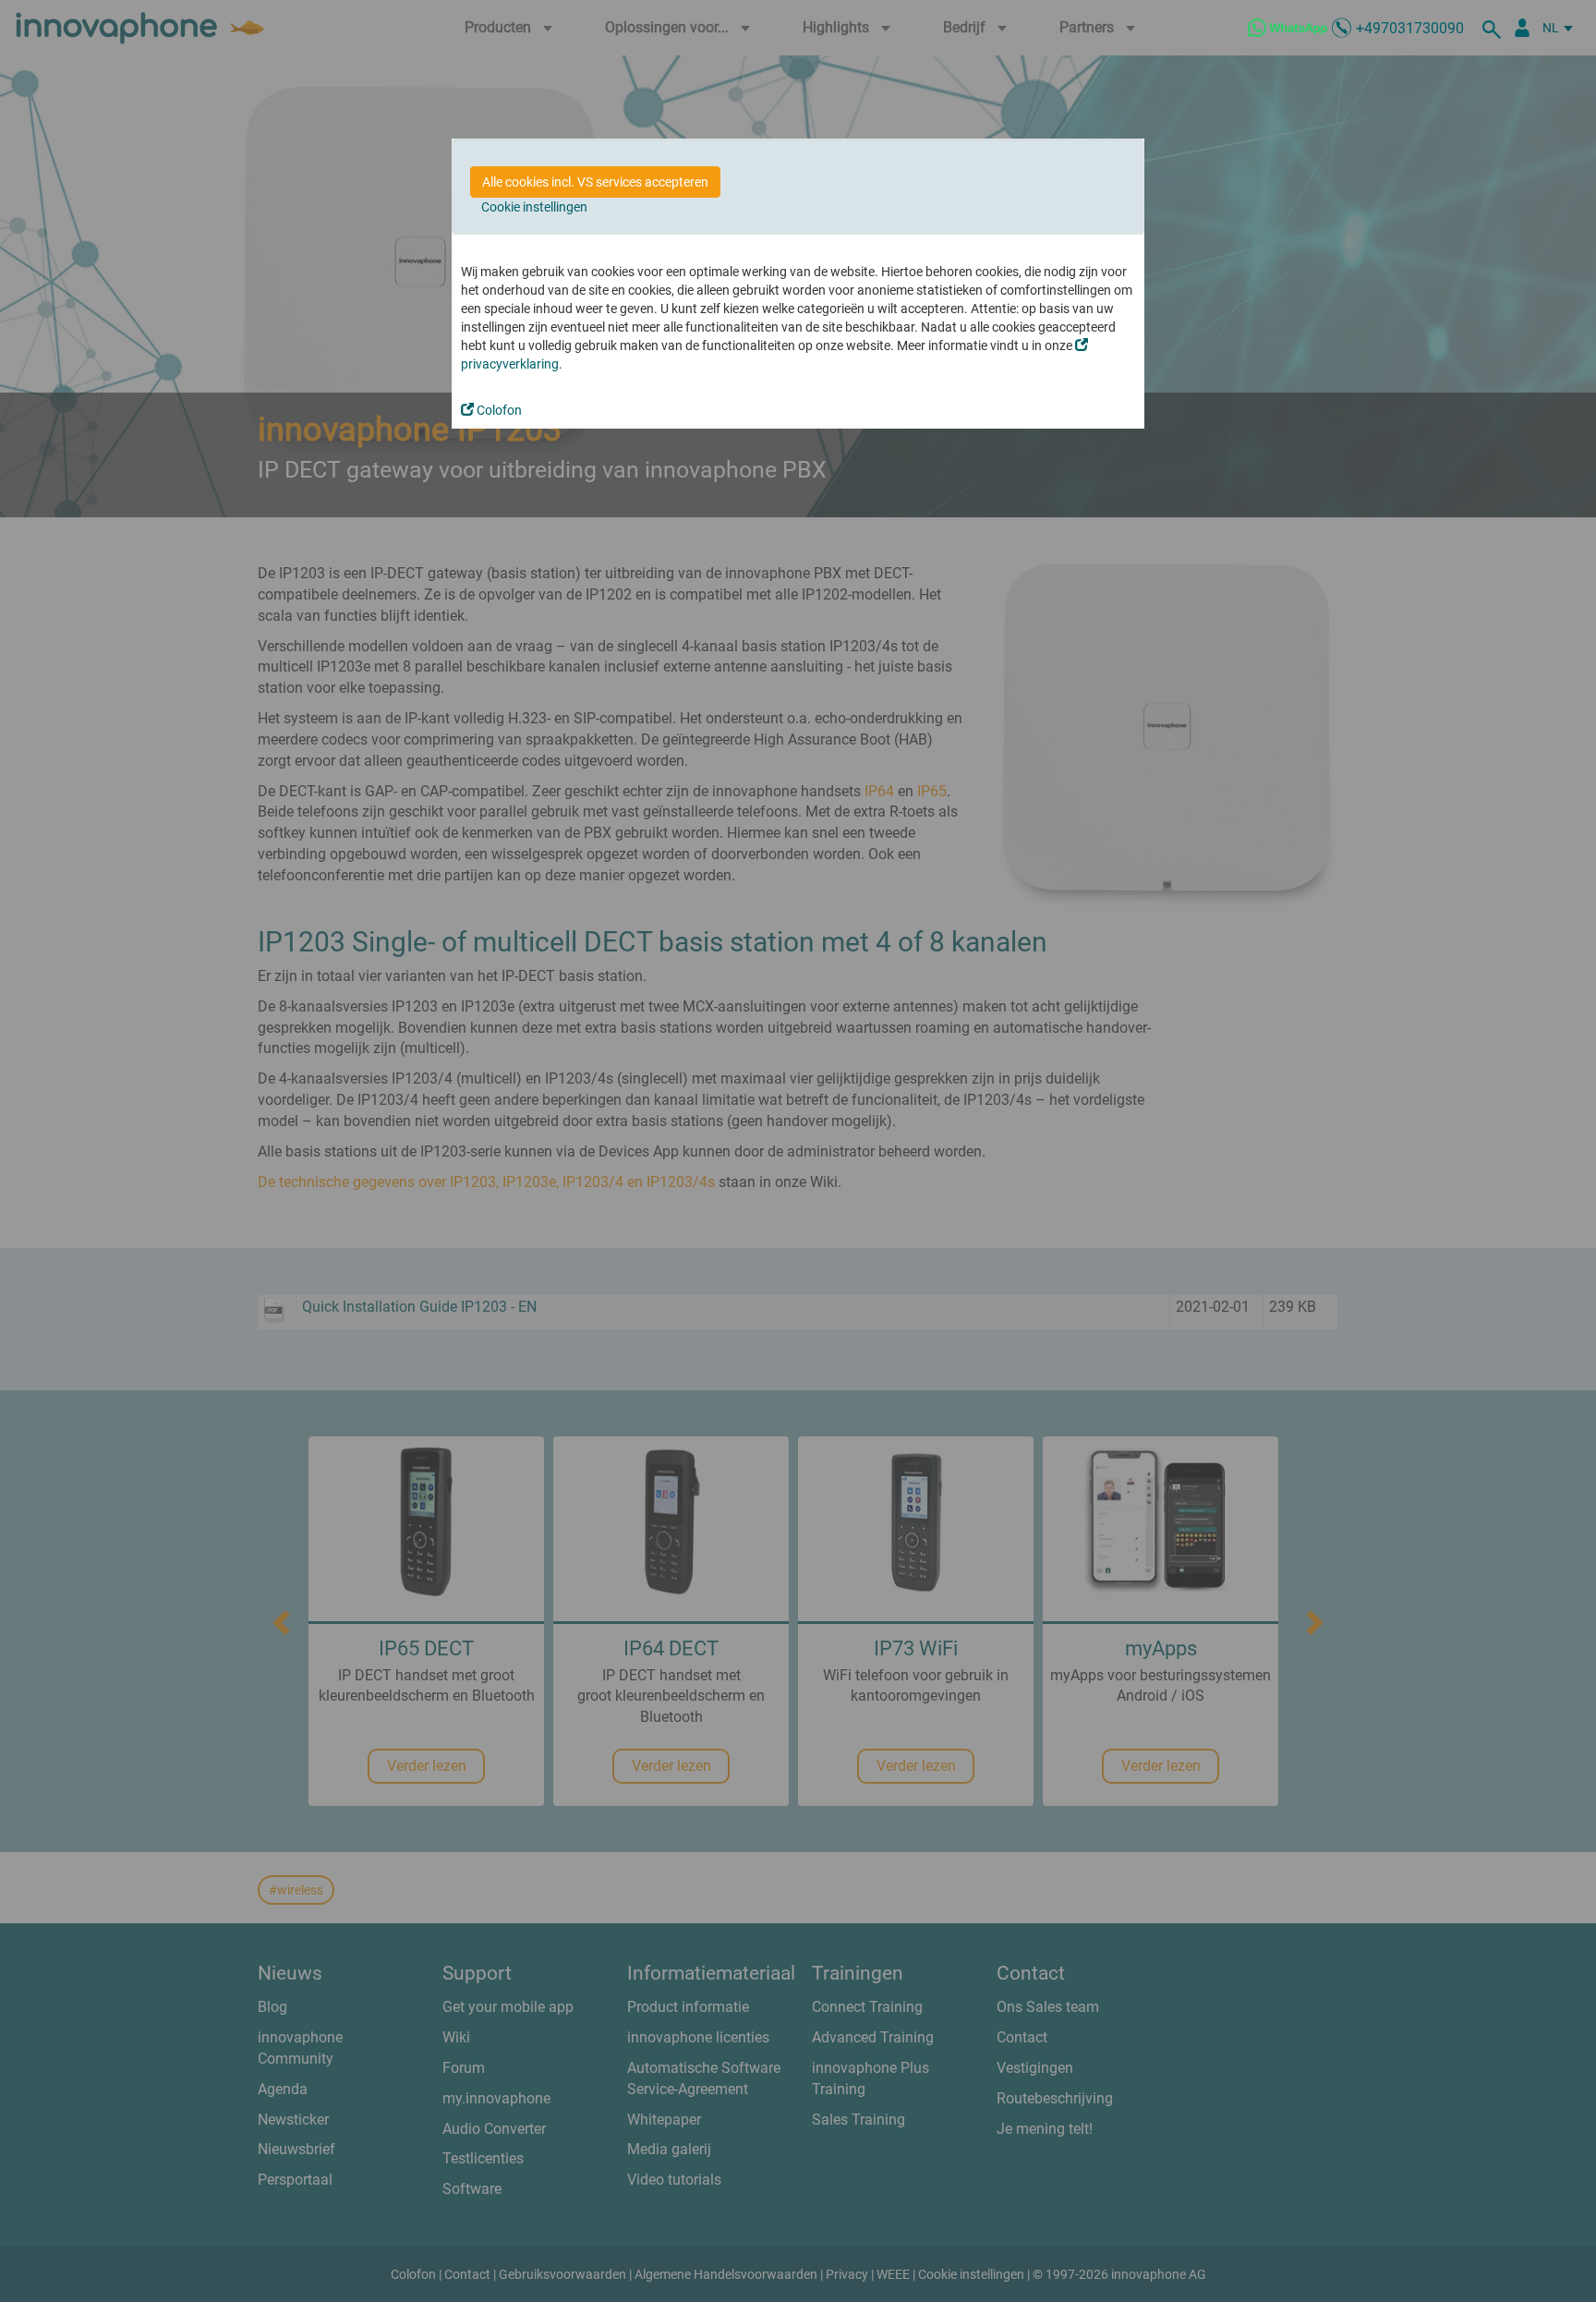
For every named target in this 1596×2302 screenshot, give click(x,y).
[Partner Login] (1522, 28)
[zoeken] (1494, 28)
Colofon (498, 410)
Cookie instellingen (534, 207)
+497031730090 (1410, 28)
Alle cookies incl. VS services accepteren (595, 182)
